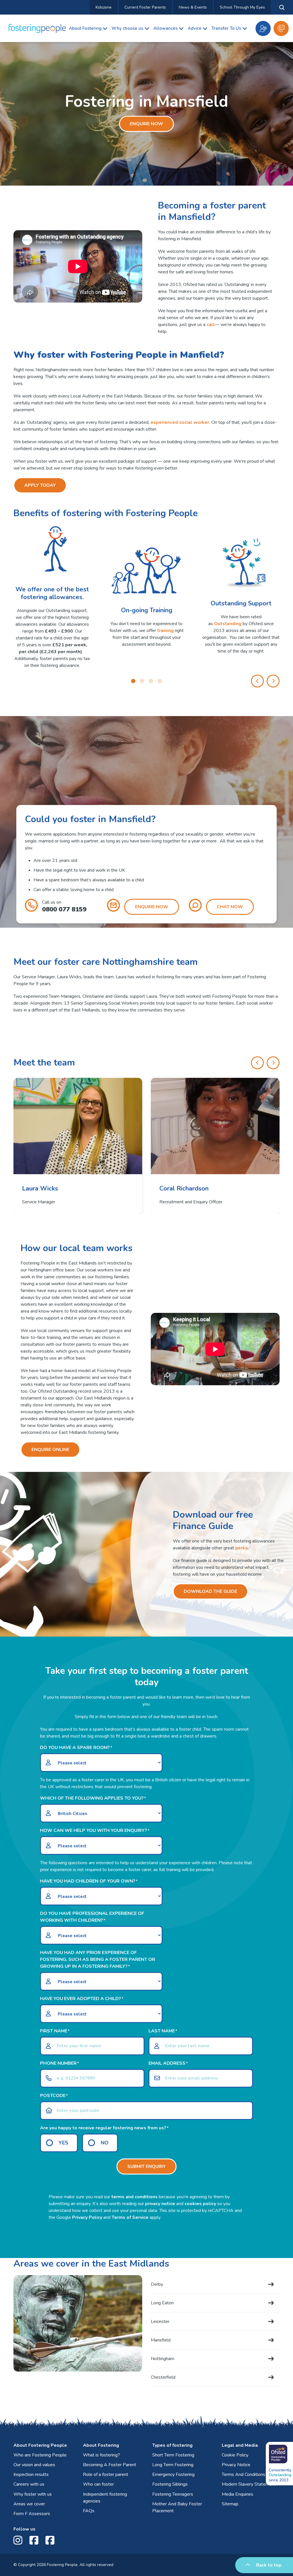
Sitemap (230, 2504)
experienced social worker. (180, 422)
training (165, 631)
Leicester (160, 2321)
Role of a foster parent (106, 2474)
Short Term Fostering (173, 2455)
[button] (133, 681)
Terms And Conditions (243, 2474)
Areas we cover (29, 2504)
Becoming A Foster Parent (110, 2465)
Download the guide (210, 1591)
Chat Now (230, 907)
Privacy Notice (236, 2465)
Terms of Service (130, 2217)
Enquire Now (146, 124)
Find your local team (263, 28)
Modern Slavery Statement (249, 2484)
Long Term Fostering (173, 2465)
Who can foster (98, 2484)
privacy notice (160, 2204)
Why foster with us (33, 2494)
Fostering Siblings (170, 2484)
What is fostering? (101, 2455)
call (211, 325)
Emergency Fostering (173, 2474)
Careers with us (29, 2484)
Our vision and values (34, 2465)
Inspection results (31, 2474)
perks (241, 1548)
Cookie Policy (235, 2455)
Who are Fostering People (40, 2455)
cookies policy (200, 2204)
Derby (157, 2284)
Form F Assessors (32, 2514)
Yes (64, 2143)
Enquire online (50, 1450)
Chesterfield (163, 2377)
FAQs (89, 2511)
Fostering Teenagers (173, 2494)
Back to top (269, 2565)
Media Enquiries (237, 2494)
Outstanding (228, 624)
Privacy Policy (87, 2217)
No (105, 2143)
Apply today (40, 485)
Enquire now (281, 28)
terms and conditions (134, 2197)
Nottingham (163, 2359)
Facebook (35, 2540)
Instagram (19, 2540)
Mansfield (161, 2340)
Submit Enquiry (146, 2166)
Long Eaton (162, 2303)
